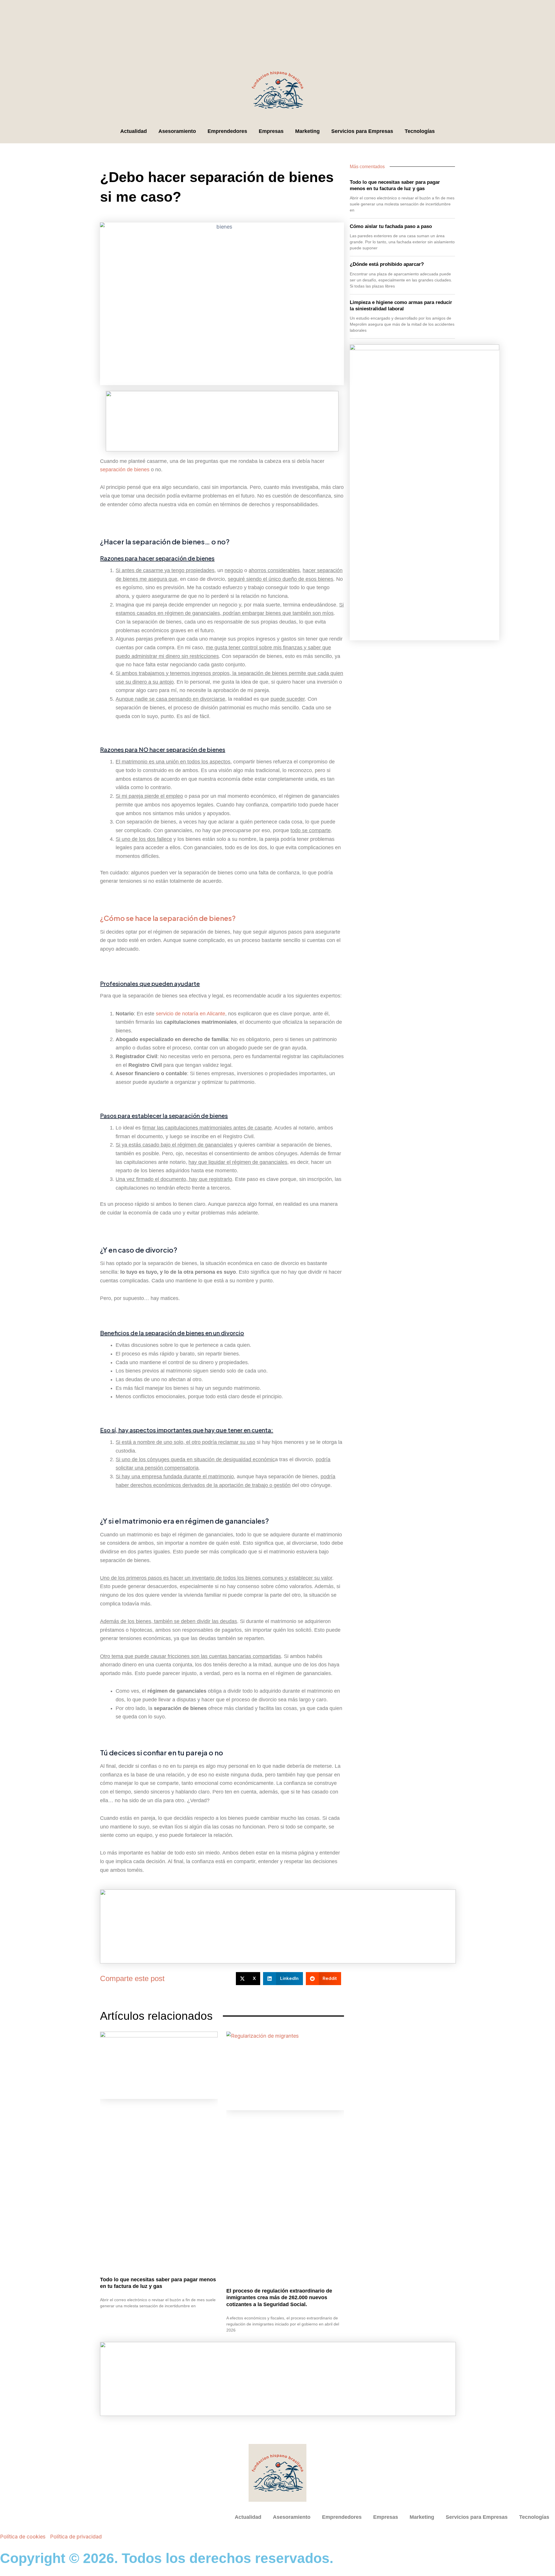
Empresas (271, 131)
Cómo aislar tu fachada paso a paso (391, 226)
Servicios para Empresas (362, 131)
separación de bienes (125, 470)
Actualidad (134, 131)
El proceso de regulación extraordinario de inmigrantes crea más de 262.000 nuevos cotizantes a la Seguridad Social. (279, 2298)
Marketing (307, 131)
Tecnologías (420, 131)
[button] (248, 1979)
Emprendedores (227, 131)
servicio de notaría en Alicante (190, 1014)
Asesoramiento (177, 131)
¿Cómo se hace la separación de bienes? (168, 918)
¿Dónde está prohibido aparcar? (387, 264)
